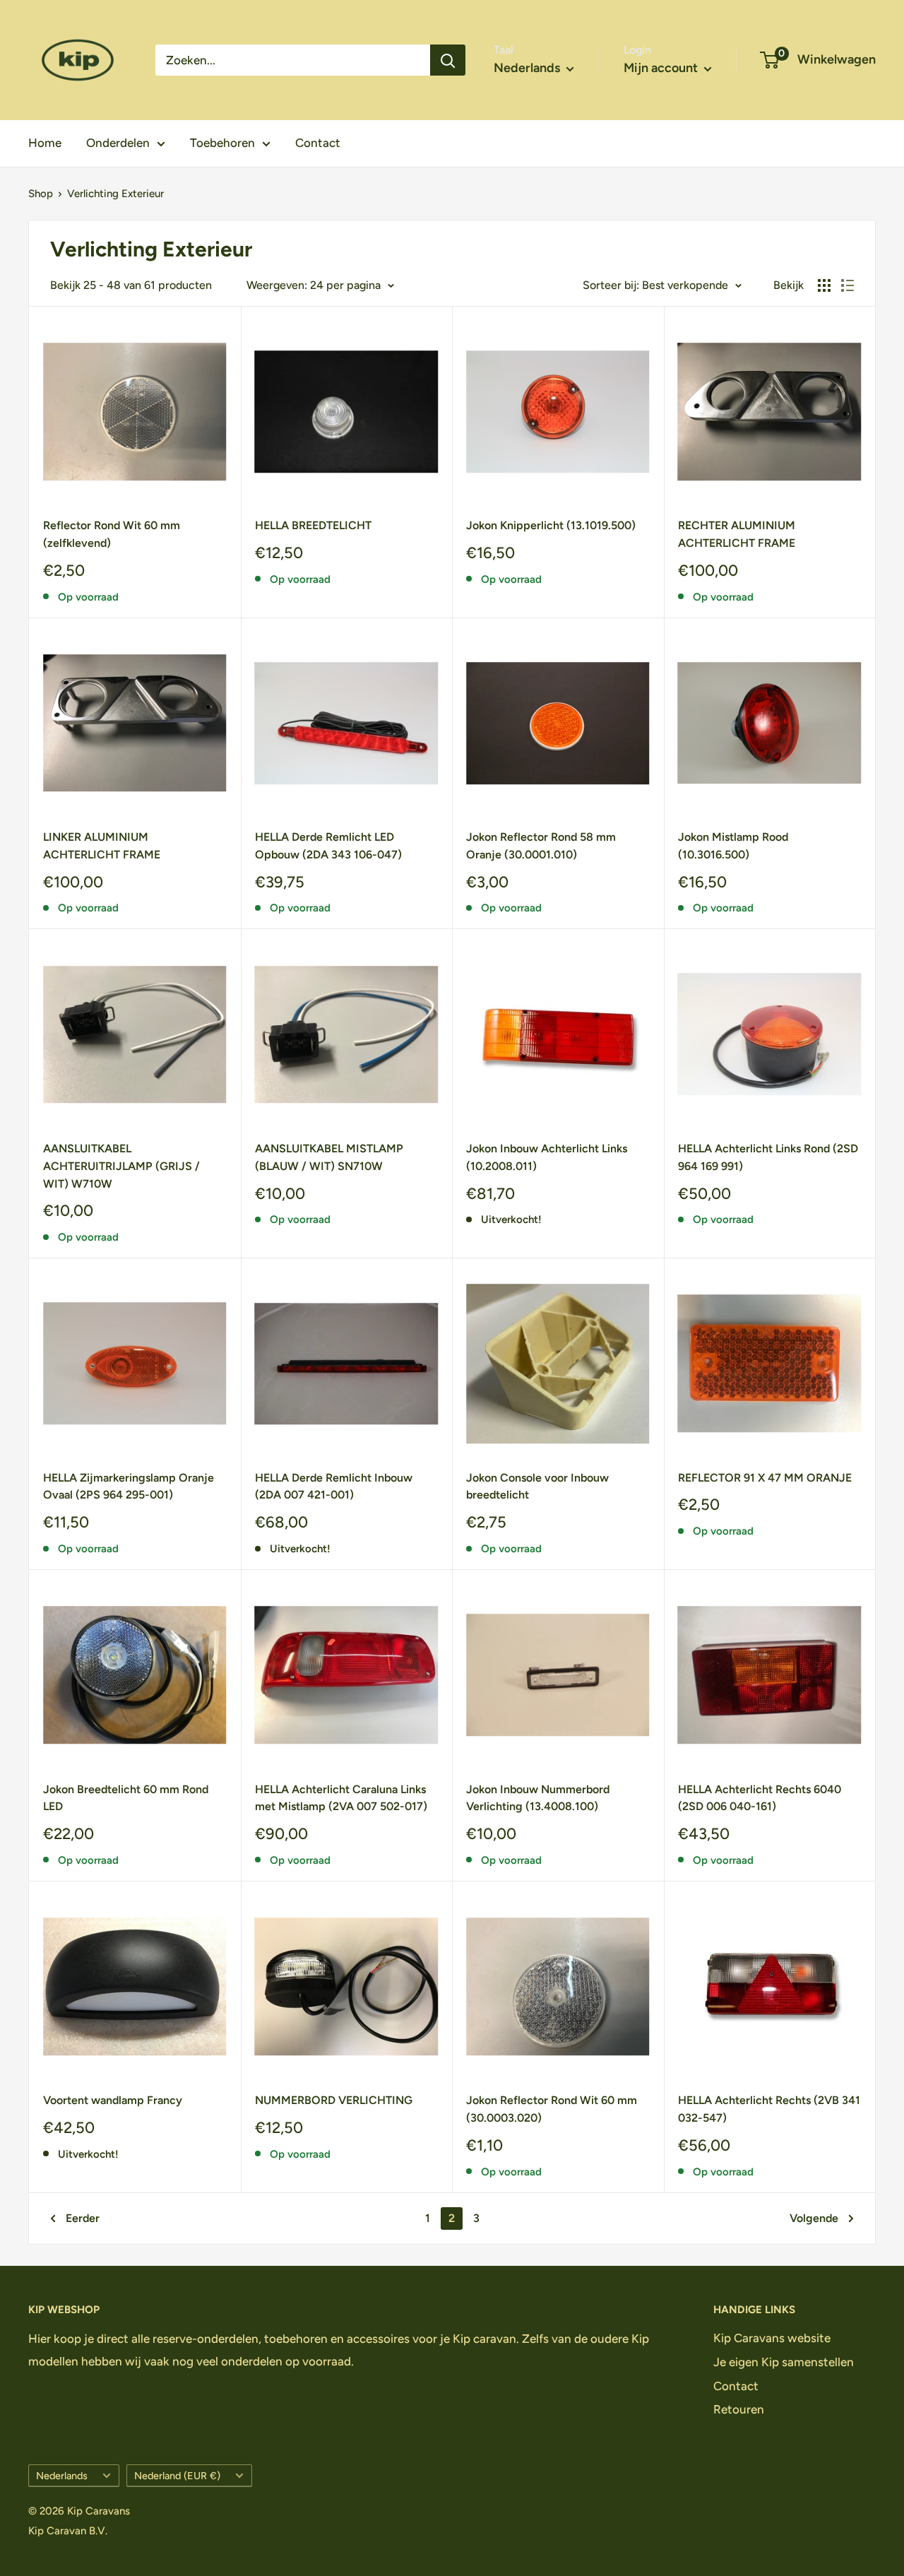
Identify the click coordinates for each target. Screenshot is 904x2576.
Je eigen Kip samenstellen (784, 2362)
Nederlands (62, 2476)
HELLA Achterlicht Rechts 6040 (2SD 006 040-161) (760, 1798)
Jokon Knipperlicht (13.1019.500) (551, 525)
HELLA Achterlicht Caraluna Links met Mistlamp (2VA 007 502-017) (341, 1798)
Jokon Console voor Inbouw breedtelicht (537, 1487)
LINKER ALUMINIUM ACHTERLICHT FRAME (102, 846)
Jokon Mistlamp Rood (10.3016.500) (733, 846)
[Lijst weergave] (847, 285)
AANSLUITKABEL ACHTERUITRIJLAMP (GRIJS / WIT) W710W (121, 1166)
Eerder (83, 2218)
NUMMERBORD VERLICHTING (334, 2100)
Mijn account (662, 68)
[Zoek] (448, 60)
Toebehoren (222, 143)
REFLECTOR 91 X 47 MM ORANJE (765, 1478)
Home (45, 143)
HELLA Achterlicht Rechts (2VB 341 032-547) (769, 2109)
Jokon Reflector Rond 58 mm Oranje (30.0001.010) (541, 846)
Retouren (739, 2409)
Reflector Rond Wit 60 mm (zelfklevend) (112, 534)
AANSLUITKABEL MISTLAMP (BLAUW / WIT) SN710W (329, 1157)
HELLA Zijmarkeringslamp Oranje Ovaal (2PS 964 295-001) (129, 1487)
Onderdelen (118, 143)
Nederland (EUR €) (177, 2476)
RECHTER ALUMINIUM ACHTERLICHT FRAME (737, 534)
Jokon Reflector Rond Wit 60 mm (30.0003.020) (552, 2109)
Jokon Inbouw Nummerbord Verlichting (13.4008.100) (538, 1798)
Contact (318, 143)
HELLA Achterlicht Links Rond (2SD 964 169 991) (768, 1157)
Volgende (814, 2218)
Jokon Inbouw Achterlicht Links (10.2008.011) (547, 1157)
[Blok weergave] (824, 285)
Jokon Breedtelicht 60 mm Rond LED (126, 1798)
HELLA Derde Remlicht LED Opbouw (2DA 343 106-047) (328, 846)
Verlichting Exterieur (115, 194)
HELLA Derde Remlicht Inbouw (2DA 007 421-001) (334, 1487)
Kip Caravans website (772, 2338)
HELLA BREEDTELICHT (313, 525)
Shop (41, 194)
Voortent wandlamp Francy (113, 2100)
